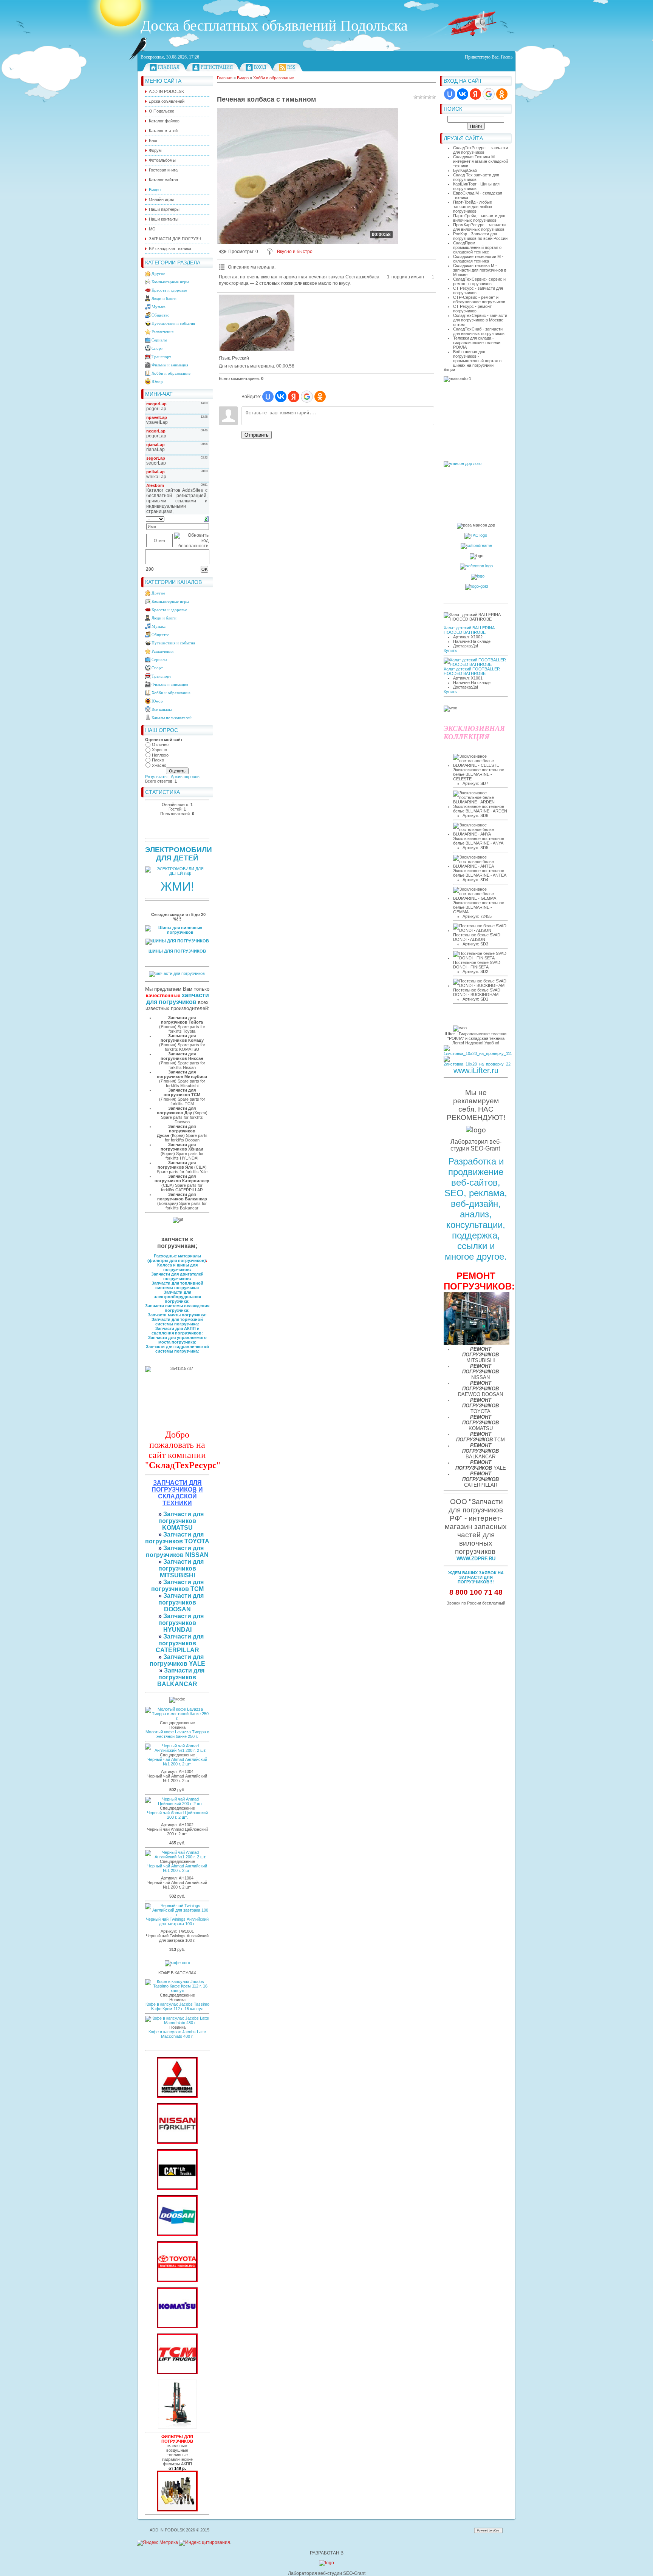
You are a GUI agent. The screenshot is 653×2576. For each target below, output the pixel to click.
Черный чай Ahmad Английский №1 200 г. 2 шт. (177, 1762)
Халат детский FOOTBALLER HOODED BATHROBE (472, 671)
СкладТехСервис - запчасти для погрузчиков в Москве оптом (480, 320)
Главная (169, 67)
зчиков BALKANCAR (177, 1681)
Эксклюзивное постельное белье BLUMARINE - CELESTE (479, 774)
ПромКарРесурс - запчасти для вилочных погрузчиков (479, 227)
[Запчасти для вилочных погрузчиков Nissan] (177, 2142)
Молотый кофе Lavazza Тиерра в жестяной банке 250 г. (177, 1734)
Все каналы (162, 709)
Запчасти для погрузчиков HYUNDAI (181, 1623)
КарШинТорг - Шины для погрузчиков (476, 186)
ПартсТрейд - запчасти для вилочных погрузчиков (479, 218)
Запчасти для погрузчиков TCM (178, 1585)
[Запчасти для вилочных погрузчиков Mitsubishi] (177, 2096)
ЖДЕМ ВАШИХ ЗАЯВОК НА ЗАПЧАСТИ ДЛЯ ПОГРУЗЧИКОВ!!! (476, 1577)
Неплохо (160, 755)
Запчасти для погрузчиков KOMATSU (181, 1521)
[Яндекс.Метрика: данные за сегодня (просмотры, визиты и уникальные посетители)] (157, 2543)
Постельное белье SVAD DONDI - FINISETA (477, 965)
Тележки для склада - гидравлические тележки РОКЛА (477, 343)
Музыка (159, 307)
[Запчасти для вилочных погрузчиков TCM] (177, 2373)
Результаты (156, 777)
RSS (291, 67)
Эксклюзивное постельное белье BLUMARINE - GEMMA (479, 907)
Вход (260, 67)
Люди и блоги (164, 298)
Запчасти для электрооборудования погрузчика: (177, 1297)
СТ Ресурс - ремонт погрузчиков (472, 309)
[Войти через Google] (489, 94)
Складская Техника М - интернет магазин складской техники (480, 161)
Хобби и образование (171, 373)
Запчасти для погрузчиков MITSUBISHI (181, 1568)
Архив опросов (185, 777)
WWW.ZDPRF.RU (476, 1559)
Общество (161, 315)
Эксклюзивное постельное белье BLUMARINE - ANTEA (480, 873)
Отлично (160, 744)
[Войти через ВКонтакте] (463, 94)
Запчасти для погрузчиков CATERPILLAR (180, 1643)
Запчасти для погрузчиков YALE (177, 1660)
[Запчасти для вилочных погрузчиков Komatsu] (177, 2327)
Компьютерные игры (170, 282)
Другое (158, 273)
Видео (243, 78)
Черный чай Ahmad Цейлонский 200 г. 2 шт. (177, 1815)
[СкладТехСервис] (177, 2427)
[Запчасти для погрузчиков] (177, 2188)
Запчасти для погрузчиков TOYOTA (177, 1538)
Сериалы (159, 340)
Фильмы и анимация (170, 365)
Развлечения (162, 332)
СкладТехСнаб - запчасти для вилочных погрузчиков (479, 331)
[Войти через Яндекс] (475, 94)
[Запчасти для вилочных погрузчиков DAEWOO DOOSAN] (177, 2235)
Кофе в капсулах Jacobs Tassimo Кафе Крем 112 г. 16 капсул (177, 2006)
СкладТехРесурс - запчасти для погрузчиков (480, 150)
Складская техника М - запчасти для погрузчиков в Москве (480, 270)
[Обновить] (206, 519)
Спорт (157, 348)
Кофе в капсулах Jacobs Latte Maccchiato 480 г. (177, 2034)
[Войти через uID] (450, 94)
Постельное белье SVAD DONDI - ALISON (477, 937)
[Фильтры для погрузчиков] (177, 2510)
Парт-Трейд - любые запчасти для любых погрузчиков (473, 207)
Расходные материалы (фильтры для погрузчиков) (177, 1258)
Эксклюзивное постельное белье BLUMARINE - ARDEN (480, 809)
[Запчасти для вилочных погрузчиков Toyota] (177, 2281)
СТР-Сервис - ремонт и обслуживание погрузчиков (479, 300)
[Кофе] (177, 1963)
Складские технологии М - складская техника (478, 259)
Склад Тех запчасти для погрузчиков (476, 177)
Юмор (157, 381)
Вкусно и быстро (295, 252)
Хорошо (159, 750)
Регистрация (217, 67)
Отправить (257, 435)
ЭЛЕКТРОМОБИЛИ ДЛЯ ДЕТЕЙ (179, 854)
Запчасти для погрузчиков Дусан (176, 1131)
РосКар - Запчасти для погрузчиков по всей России (480, 236)
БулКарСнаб (465, 170)
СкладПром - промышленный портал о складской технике (477, 247)
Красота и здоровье (169, 290)
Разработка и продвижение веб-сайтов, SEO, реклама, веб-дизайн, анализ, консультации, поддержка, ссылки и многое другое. (476, 1209)
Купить (450, 650)
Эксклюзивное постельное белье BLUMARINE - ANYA (479, 841)
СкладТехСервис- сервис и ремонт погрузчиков (479, 281)
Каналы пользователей (172, 718)
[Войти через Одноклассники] (502, 94)
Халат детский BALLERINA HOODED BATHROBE (469, 630)
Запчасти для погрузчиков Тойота (182, 1020)
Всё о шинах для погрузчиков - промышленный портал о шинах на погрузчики (477, 358)
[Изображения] (257, 323)
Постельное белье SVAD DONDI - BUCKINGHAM (477, 992)
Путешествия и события (173, 323)
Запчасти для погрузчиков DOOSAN (181, 1602)
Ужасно (159, 765)
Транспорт (161, 357)
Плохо (158, 760)
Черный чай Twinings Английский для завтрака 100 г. (177, 1921)
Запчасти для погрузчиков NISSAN (177, 1551)
